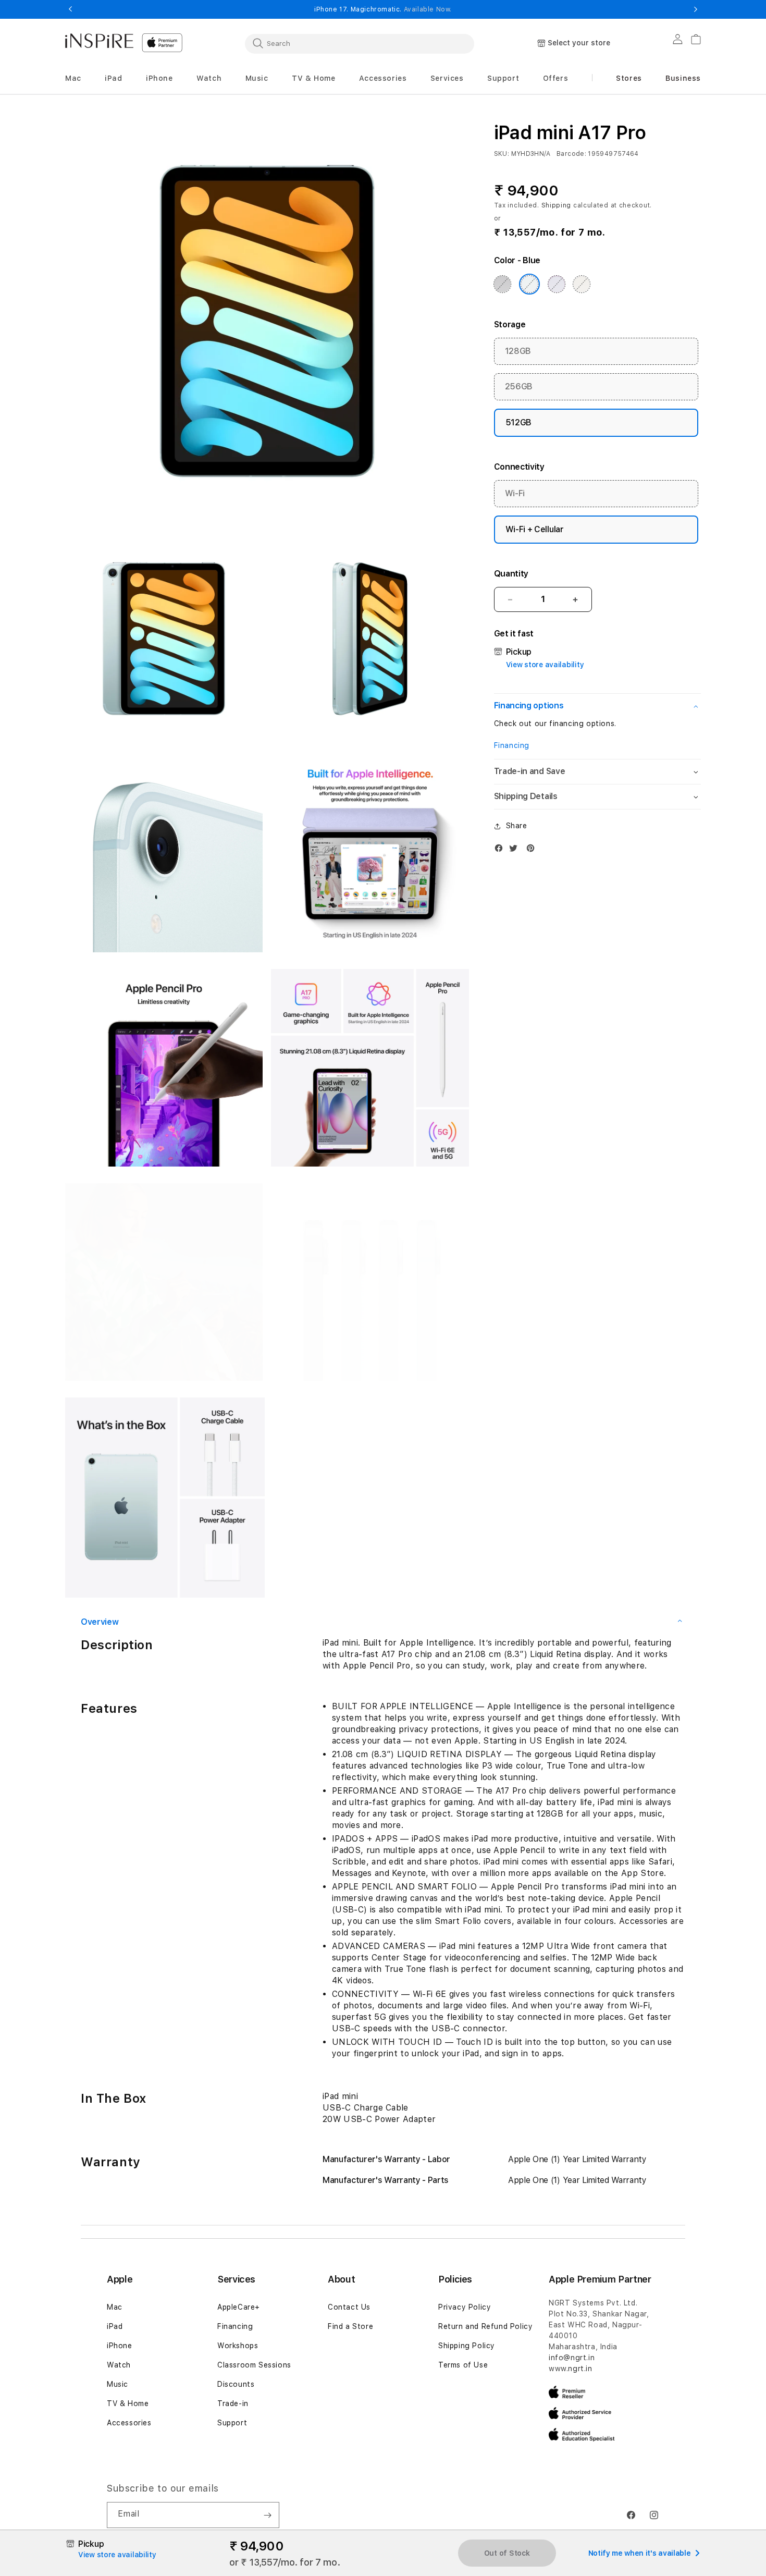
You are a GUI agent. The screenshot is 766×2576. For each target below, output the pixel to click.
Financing (512, 745)
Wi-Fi (515, 493)
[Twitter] (516, 850)
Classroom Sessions (254, 2365)
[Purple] (557, 284)
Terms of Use (463, 2365)
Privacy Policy (465, 2307)
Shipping (557, 205)
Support (232, 2423)
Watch (119, 2365)
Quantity (511, 574)
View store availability (545, 665)
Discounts (236, 2384)
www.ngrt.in (571, 2369)
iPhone (120, 2346)
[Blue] (529, 284)
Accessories (129, 2423)
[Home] (99, 41)
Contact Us (349, 2307)
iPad (115, 2326)
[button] (73, 78)
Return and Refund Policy (485, 2326)
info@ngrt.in (572, 2358)
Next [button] (696, 9)
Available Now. (428, 9)
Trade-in (233, 2403)
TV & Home (128, 2403)
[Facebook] (501, 850)
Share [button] (517, 826)
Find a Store (350, 2326)
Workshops (238, 2346)
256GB (519, 387)
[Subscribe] (267, 2515)
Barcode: (571, 154)
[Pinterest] (533, 850)
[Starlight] (582, 284)
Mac (115, 2307)
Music (118, 2384)
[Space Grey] (502, 284)
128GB (518, 351)
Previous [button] (70, 9)
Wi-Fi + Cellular (535, 529)
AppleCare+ (239, 2307)
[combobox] (360, 43)
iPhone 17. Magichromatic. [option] (383, 9)
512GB (518, 422)
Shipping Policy (467, 2346)
